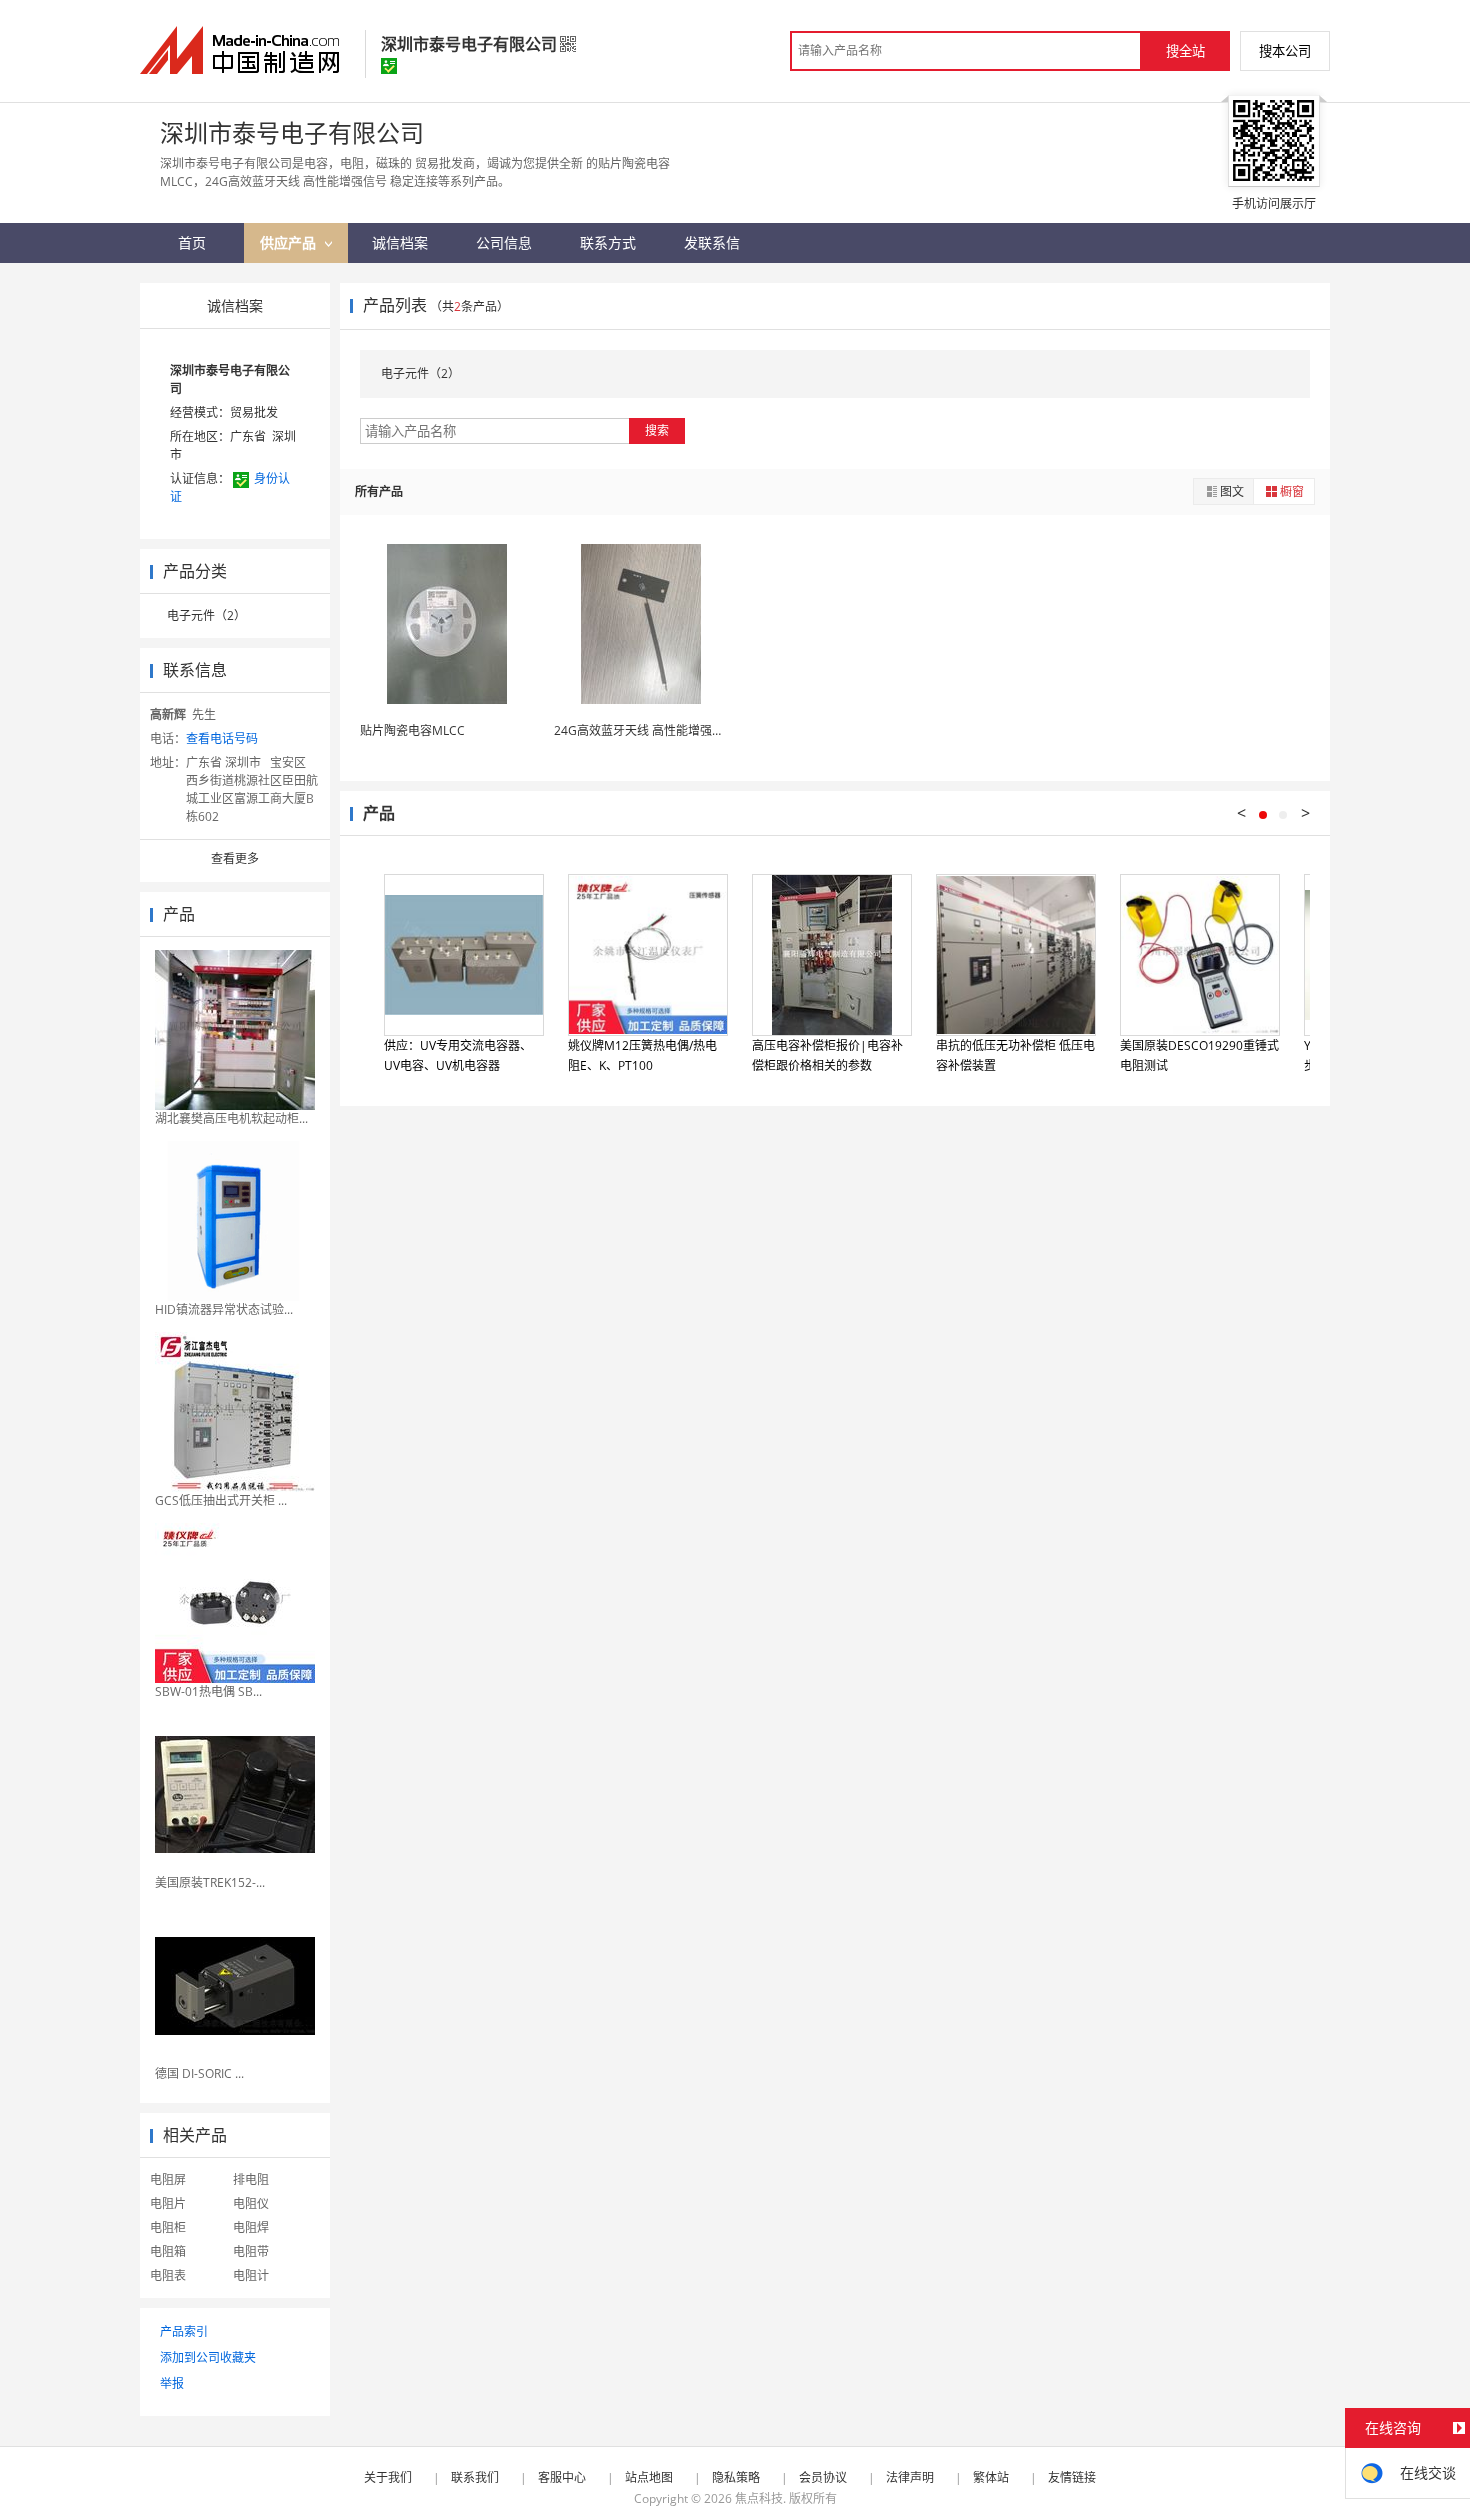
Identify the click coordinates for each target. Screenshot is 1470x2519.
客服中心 (562, 2477)
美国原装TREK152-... (210, 1882)
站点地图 (649, 2477)
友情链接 (1072, 2477)
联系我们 (475, 2477)
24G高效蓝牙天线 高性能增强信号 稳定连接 (670, 730)
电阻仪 (251, 2203)
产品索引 (184, 2331)
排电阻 (251, 2179)
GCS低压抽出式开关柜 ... (221, 1500)
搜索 (657, 430)
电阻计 (251, 2275)
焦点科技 (759, 2498)
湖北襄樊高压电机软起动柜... (231, 1118)
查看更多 (235, 858)
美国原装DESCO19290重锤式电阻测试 (1199, 1055)
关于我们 (388, 2477)
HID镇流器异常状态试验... (224, 1309)
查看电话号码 (222, 738)
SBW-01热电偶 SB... (208, 1691)
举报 (172, 2383)
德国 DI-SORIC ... (199, 2073)
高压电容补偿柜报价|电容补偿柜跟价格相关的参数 (827, 1055)
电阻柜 (168, 2227)
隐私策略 (736, 2477)
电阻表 (168, 2275)
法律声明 (910, 2477)
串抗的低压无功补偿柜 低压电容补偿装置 (1015, 1055)
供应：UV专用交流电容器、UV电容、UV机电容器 (458, 1055)
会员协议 (823, 2477)
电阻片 (168, 2203)
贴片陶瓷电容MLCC (412, 730)
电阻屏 (168, 2179)
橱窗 (1292, 491)
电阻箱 (168, 2251)
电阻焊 (251, 2227)
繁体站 (991, 2477)
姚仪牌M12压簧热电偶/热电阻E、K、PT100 (642, 1055)
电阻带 (251, 2251)
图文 (1232, 491)
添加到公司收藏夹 (208, 2357)
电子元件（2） (206, 615)
